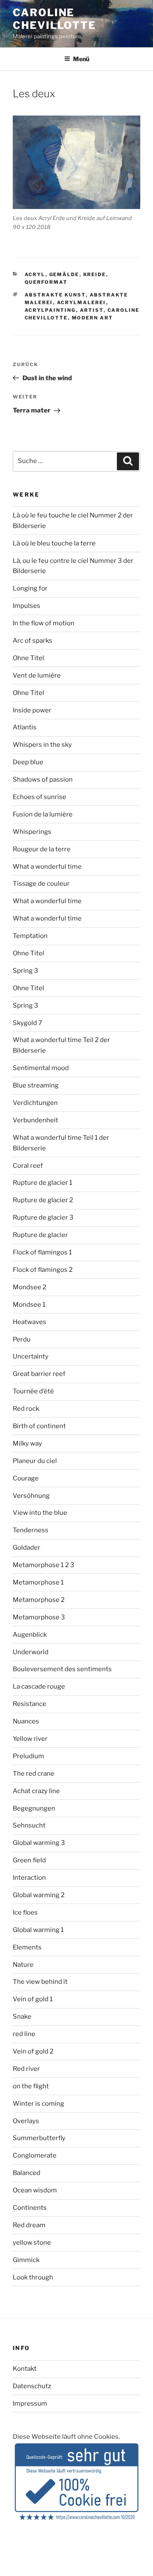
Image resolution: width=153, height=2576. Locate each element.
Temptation (30, 936)
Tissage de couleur (41, 884)
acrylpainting (50, 310)
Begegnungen (34, 1808)
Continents (30, 2208)
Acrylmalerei (82, 302)
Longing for (30, 588)
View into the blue (40, 1513)
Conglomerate (35, 2155)
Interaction (29, 1878)
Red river (26, 2069)
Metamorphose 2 (39, 1600)
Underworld (31, 1652)
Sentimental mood (41, 1068)
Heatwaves (30, 1322)
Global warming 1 (38, 1930)
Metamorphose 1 (38, 1582)
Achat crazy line (36, 1791)
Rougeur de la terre (42, 849)
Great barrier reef (39, 1374)
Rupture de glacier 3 (43, 1217)
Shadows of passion (43, 780)
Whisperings (32, 832)
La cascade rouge (39, 1686)
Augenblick (30, 1635)
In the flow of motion (44, 623)
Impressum (30, 2404)
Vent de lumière (37, 675)
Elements (27, 1947)
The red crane (34, 1774)
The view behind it (40, 1982)
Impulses (27, 606)
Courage (26, 1478)
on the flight (31, 2086)
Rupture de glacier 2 (43, 1200)
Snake (22, 2017)
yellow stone (32, 2243)
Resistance (30, 1704)
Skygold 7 (27, 1023)
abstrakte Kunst (55, 295)
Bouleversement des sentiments (62, 1669)
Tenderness (31, 1530)
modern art (93, 318)
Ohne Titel (28, 658)
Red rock (26, 1409)
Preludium (28, 1756)
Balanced (27, 2173)
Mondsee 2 (30, 1287)
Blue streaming (36, 1085)
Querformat (46, 282)
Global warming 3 (39, 1843)
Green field (29, 1860)
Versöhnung (31, 1496)
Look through (33, 2277)
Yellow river (30, 1739)
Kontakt (25, 2369)
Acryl (35, 274)
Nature (23, 1965)
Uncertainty (31, 1356)
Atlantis (25, 727)
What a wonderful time (47, 867)
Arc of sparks (33, 641)
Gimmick (26, 2260)
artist (92, 310)
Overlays (26, 2121)
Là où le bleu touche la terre (54, 543)
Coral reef (28, 1166)
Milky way (27, 1443)
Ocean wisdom (35, 2190)
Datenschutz (32, 2386)
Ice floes (25, 1912)
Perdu (22, 1339)
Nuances (26, 1721)
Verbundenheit (35, 1120)
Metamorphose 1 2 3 (44, 1565)
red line (24, 2034)
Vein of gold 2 (33, 2051)
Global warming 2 (39, 1895)
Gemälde (64, 274)
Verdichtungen (35, 1103)
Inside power (32, 710)
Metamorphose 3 (39, 1617)
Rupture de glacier (40, 1235)
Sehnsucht (29, 1825)
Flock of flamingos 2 (43, 1270)
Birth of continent (39, 1426)
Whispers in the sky (42, 745)
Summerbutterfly (39, 2138)
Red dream (29, 2225)
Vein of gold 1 (33, 1999)
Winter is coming (38, 2104)
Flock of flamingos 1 (42, 1252)
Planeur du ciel (35, 1461)
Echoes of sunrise (40, 797)
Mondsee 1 (29, 1305)
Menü (81, 59)
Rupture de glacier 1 (42, 1183)
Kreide (95, 274)
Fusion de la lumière (43, 814)
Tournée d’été (33, 1391)
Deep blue (28, 762)
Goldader (27, 1548)
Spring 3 (25, 971)
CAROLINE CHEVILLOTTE (54, 19)
